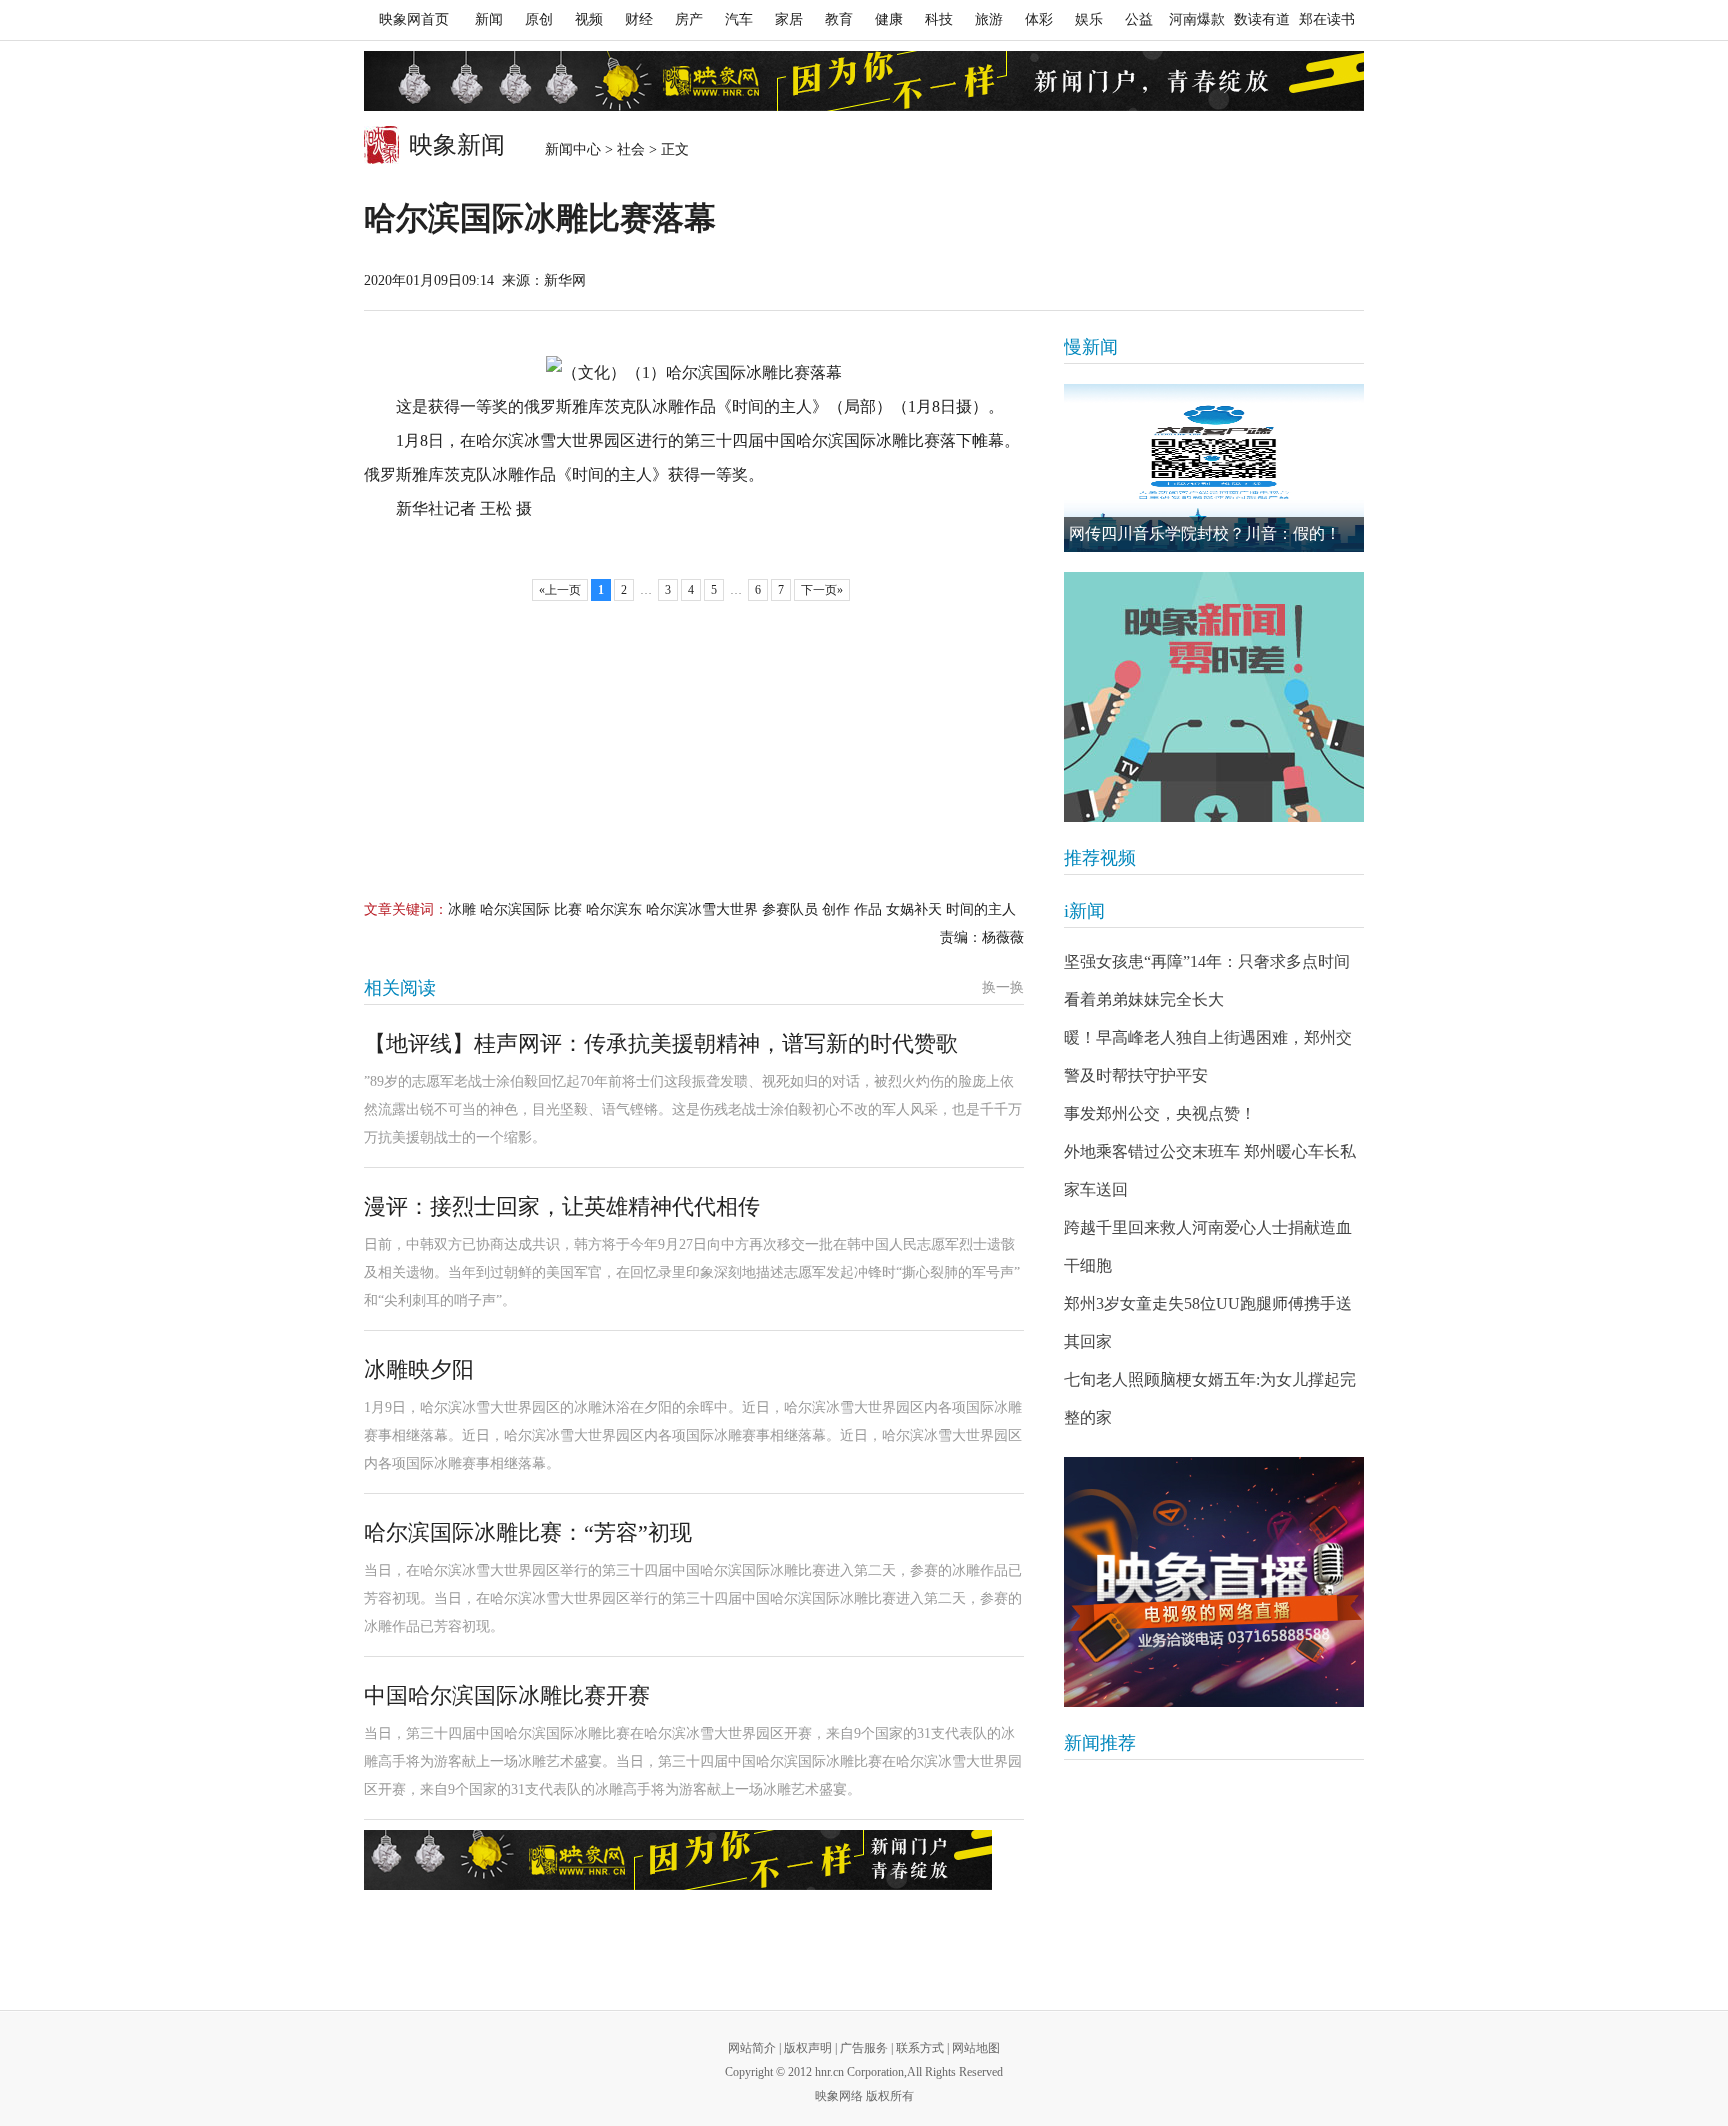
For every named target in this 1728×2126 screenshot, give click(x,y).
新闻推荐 (1100, 1743)
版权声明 (808, 2048)
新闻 (489, 19)
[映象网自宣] (1214, 697)
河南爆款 (1197, 19)
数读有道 (1262, 19)
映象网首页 (414, 19)
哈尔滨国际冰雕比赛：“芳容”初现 (528, 1532)
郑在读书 (1327, 19)
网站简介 (752, 2048)
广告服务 (864, 2048)
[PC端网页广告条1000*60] (864, 81)
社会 (631, 149)
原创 (539, 19)
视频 (589, 19)
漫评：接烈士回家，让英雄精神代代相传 (562, 1206)
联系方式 (920, 2048)
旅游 (989, 19)
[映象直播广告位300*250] (1214, 1582)
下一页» (822, 590)
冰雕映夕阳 (419, 1369)
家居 (789, 19)
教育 (839, 19)
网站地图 (976, 2048)
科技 (939, 19)
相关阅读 (400, 988)
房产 (689, 19)
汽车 (739, 19)
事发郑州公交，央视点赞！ (1160, 1113)
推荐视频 (1100, 858)
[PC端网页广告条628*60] (678, 1860)
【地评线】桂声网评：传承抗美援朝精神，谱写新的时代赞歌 (661, 1043)
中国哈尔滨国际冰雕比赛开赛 (507, 1695)
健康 (889, 19)
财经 (639, 19)
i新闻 (1084, 911)
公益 (1139, 19)
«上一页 (560, 590)
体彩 (1039, 19)
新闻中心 (573, 149)
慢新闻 (1091, 347)
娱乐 (1089, 19)
